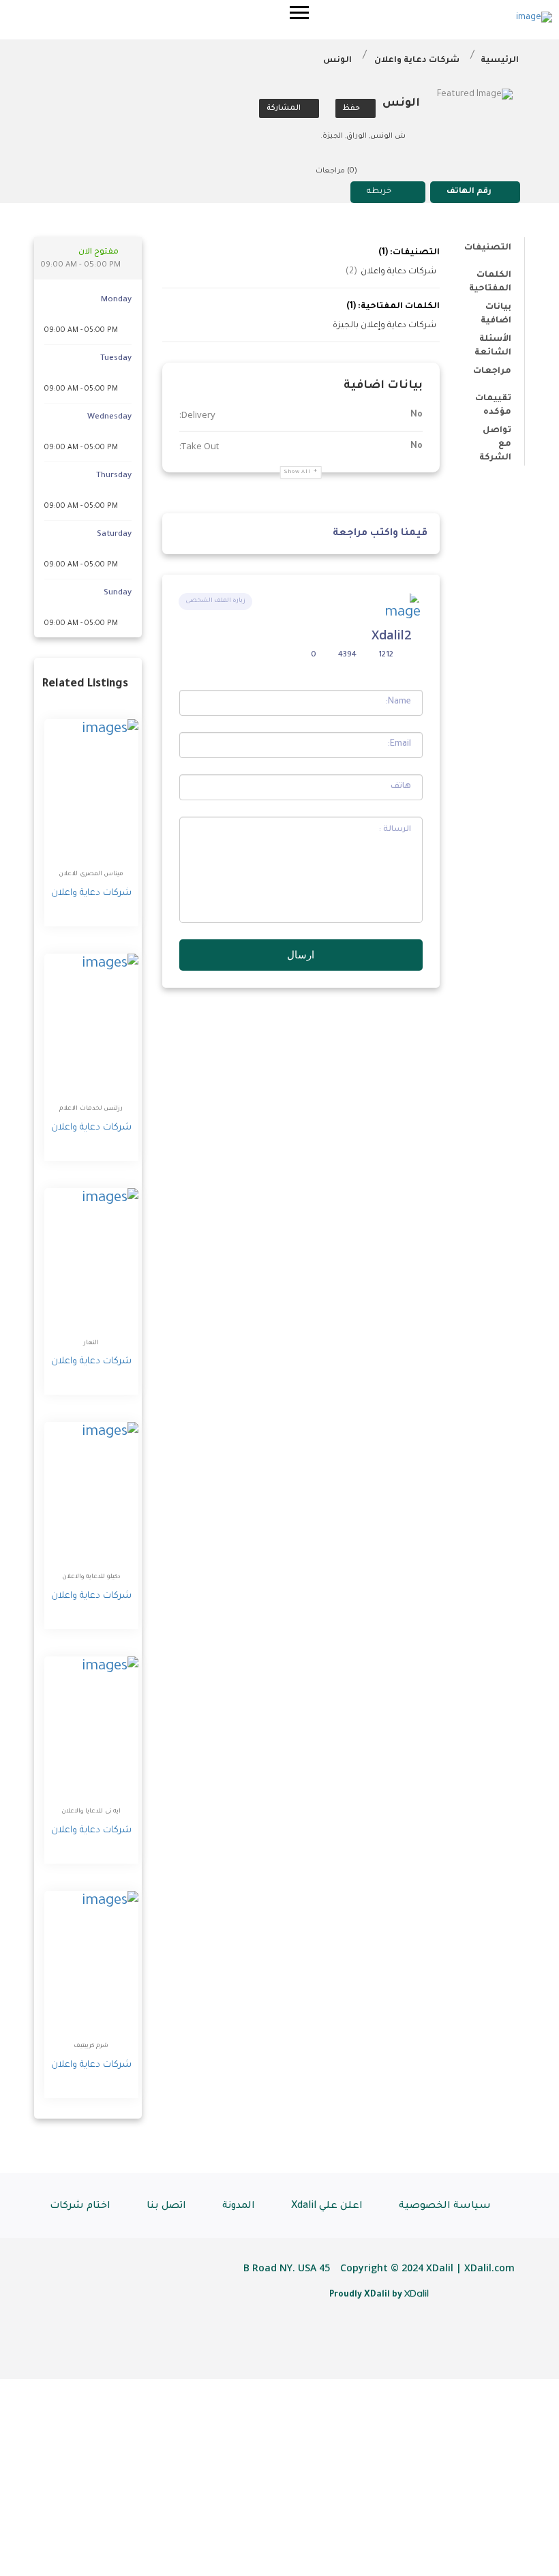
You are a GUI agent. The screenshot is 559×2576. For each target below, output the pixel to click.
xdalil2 (391, 635)
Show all (298, 472)
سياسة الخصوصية (445, 2207)
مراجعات (492, 372)
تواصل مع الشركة (495, 433)
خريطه (379, 192)
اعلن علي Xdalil (327, 2207)
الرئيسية (500, 61)
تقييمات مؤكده (493, 401)
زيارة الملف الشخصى (215, 601)
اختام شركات (80, 2207)
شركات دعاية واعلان (417, 61)
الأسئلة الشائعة (493, 342)
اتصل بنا (166, 2207)
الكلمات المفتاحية (490, 278)
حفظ (352, 108)
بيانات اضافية (496, 310)
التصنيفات (488, 248)
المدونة (239, 2207)
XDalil (417, 2293)
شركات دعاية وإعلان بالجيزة (384, 326)
